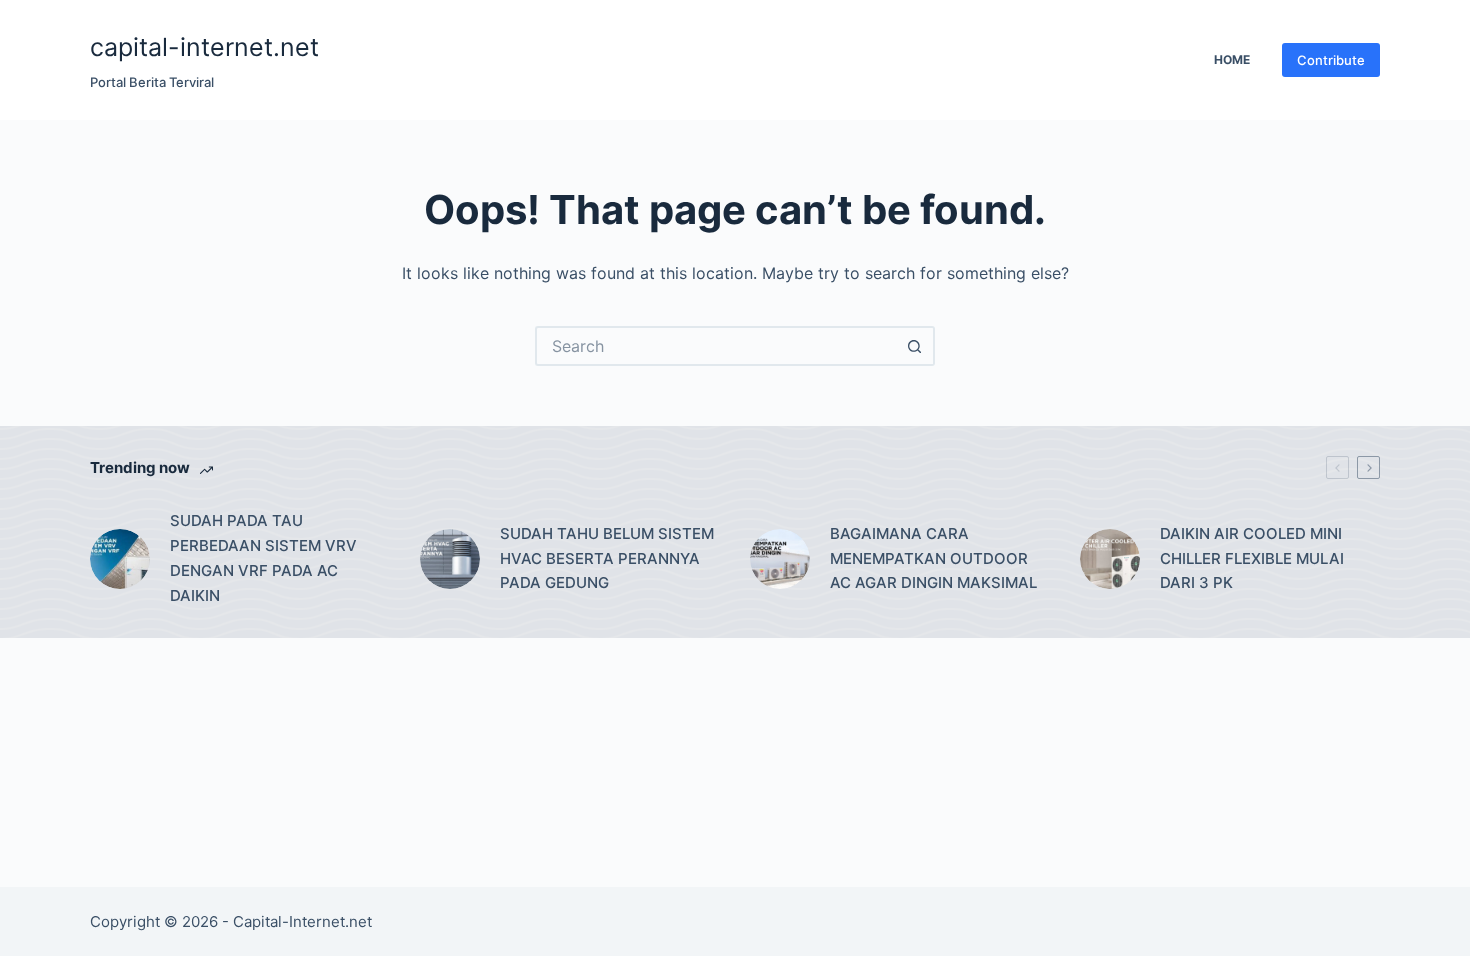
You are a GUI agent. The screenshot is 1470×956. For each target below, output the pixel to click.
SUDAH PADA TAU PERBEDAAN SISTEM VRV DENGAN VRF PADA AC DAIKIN (263, 557)
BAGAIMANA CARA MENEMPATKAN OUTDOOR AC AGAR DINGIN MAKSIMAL (933, 558)
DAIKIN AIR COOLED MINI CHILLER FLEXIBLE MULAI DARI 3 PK (1252, 558)
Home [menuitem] (1232, 59)
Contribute (1331, 60)
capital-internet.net (204, 47)
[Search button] (915, 346)
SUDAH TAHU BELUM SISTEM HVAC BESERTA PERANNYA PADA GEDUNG (607, 558)
